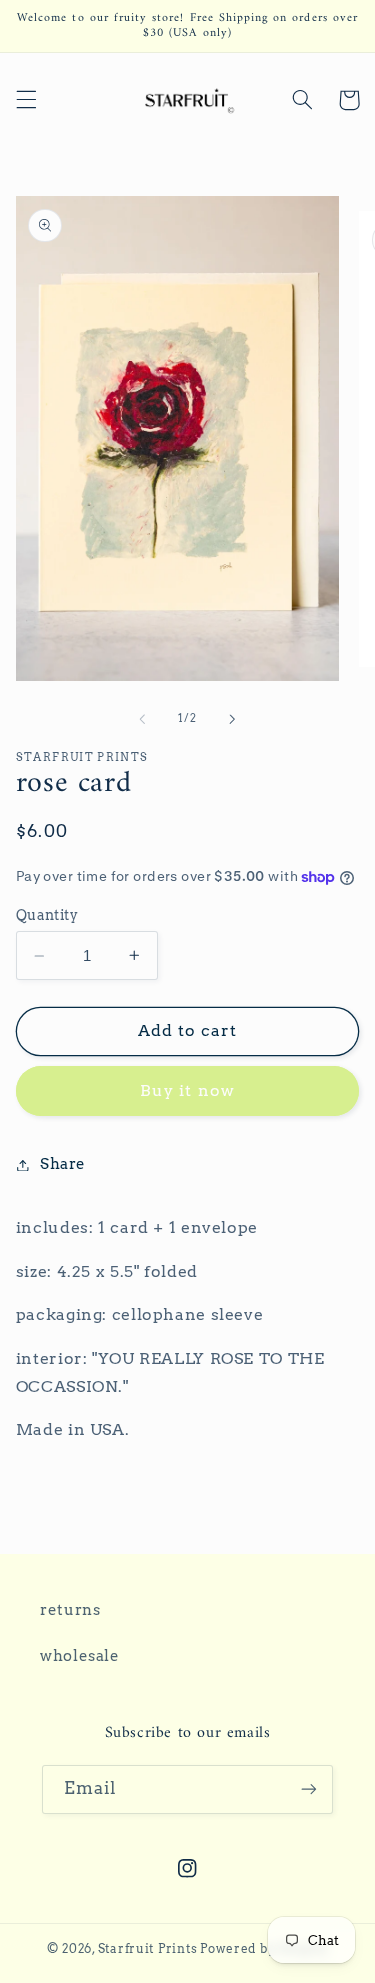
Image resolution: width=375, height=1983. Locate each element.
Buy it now (187, 1090)
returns (70, 1610)
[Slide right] (233, 719)
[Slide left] (142, 719)
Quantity (47, 915)
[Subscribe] (309, 1789)
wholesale (80, 1656)
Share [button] (63, 1164)
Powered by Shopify (264, 1949)
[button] (26, 100)
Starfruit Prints (148, 1949)
